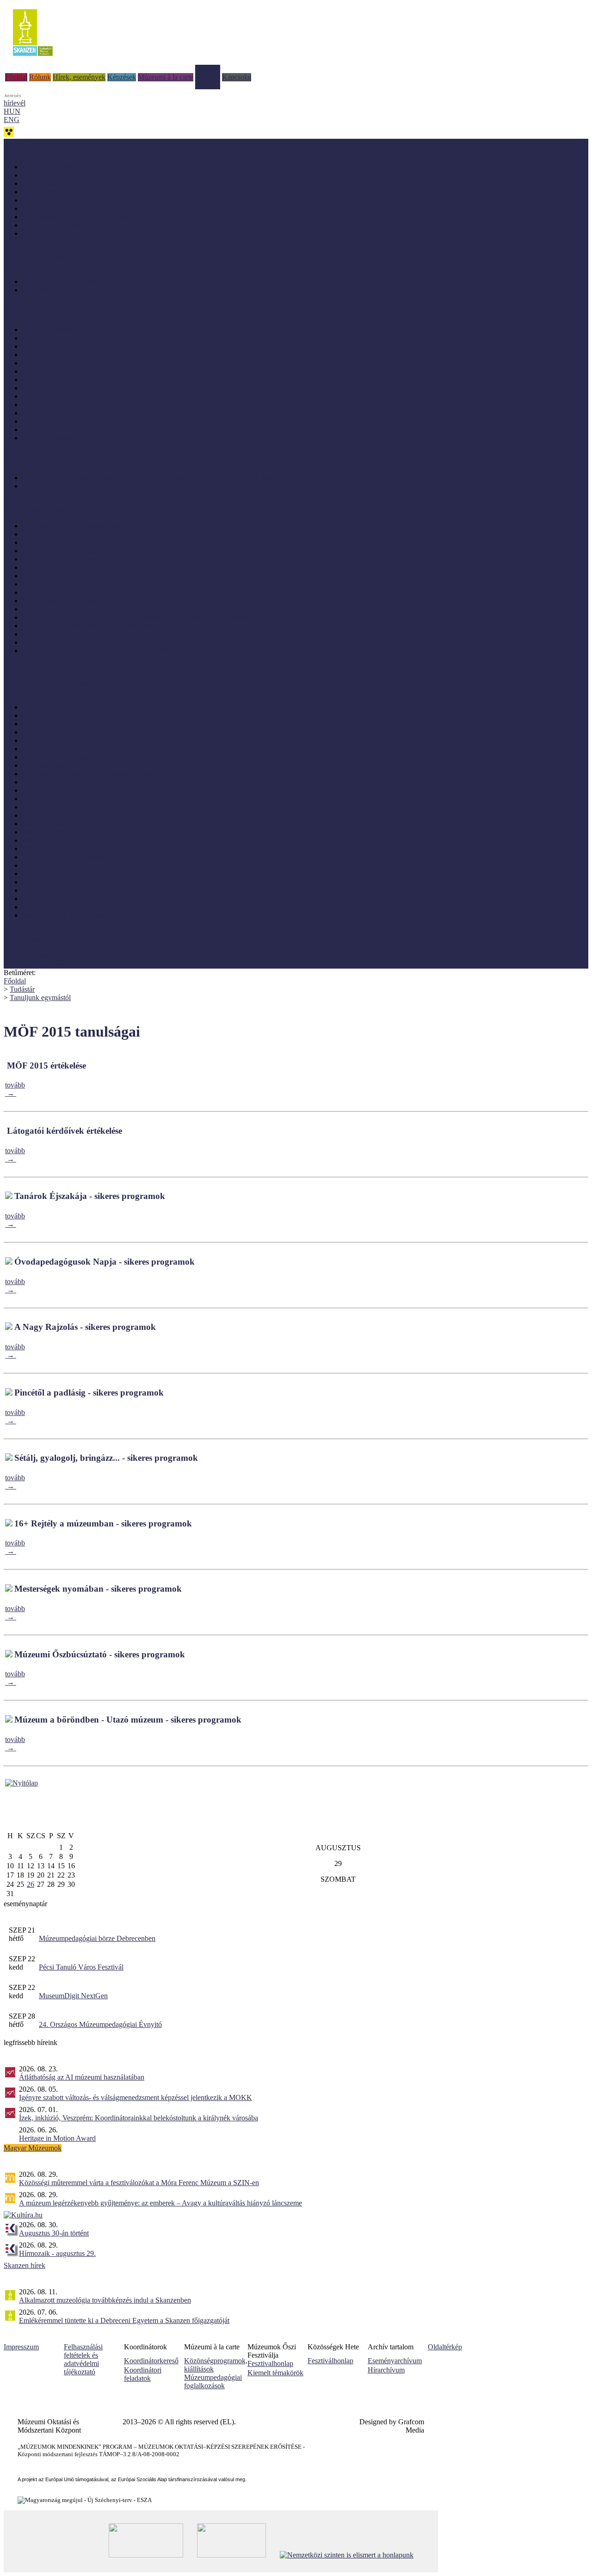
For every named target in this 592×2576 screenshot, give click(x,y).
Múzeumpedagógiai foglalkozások (213, 2381)
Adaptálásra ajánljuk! (35, 143)
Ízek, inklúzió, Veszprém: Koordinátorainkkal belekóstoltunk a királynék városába (139, 2118)
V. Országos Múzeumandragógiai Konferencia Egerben (103, 576)
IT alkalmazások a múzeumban (68, 765)
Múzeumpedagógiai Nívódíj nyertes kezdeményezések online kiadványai (129, 192)
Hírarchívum (386, 2370)
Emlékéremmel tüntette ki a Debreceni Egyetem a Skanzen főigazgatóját (124, 2320)
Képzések (122, 77)
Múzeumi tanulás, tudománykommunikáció (85, 840)
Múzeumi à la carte (166, 77)
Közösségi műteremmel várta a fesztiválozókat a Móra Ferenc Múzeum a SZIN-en (139, 2183)
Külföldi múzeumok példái (61, 346)
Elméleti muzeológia (52, 715)
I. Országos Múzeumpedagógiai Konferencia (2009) (98, 651)
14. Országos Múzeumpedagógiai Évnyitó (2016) (94, 559)
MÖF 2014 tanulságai (54, 421)
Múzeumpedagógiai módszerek (68, 857)
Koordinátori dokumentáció (44, 964)
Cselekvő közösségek (35, 675)
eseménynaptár (25, 1904)
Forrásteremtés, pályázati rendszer (71, 740)
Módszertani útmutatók (56, 200)
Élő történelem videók (54, 486)
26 (31, 1884)
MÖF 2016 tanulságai (54, 405)
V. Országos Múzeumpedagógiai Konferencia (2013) (99, 626)
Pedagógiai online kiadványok (66, 183)
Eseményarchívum (395, 2361)
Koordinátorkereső (151, 2361)
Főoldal (16, 77)
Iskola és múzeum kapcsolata (65, 757)
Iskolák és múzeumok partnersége (71, 281)
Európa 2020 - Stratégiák (59, 233)
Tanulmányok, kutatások (58, 208)
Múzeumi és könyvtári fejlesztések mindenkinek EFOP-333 (91, 683)
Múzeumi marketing (52, 815)
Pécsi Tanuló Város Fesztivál (81, 1967)
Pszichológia (41, 899)
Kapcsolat (237, 77)
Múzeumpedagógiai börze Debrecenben (97, 1938)
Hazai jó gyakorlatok (53, 338)
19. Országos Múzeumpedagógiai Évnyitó (84, 542)
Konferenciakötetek (51, 225)
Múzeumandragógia (51, 807)
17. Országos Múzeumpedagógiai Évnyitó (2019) (94, 551)
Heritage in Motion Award (57, 2138)
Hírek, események (79, 77)
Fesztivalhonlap (270, 2363)
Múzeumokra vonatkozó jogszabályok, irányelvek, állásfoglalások (118, 849)
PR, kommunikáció (50, 882)
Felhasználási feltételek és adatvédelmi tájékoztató (83, 2359)
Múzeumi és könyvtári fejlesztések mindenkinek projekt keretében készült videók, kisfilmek (156, 478)
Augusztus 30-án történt (54, 2233)
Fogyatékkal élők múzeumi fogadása (76, 732)
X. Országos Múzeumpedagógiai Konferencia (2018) (100, 592)
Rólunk (40, 77)
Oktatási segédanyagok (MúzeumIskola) (81, 217)
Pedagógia (37, 874)
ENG (12, 120)
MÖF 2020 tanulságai (54, 363)
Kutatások (37, 790)
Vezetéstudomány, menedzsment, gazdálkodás (89, 915)
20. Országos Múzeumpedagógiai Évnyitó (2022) (94, 534)
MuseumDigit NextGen (73, 1996)
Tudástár (208, 69)
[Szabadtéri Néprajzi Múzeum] (33, 59)
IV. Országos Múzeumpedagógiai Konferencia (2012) (101, 634)
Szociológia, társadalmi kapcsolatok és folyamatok (96, 907)
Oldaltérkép (445, 2347)
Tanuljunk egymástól (40, 998)
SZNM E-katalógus (32, 939)
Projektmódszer (45, 890)
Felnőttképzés (42, 724)
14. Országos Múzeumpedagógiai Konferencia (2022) (101, 526)
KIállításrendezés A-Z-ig (58, 290)
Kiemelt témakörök (275, 2373)
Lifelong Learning (49, 799)
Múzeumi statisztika (51, 824)
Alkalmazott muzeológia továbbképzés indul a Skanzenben (105, 2300)
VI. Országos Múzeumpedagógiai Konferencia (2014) (101, 609)
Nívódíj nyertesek (48, 330)
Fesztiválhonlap (330, 2361)
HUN (12, 111)
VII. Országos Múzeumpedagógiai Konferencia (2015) (102, 601)
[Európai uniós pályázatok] (22, 1783)
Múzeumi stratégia (49, 832)
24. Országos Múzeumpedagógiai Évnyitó (100, 2024)
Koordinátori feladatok (143, 2374)
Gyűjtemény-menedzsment (61, 749)
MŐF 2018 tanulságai (54, 388)
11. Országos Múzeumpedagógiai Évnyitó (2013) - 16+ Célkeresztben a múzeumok (144, 567)
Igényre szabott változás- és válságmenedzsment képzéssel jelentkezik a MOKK (136, 2097)
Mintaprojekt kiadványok (59, 175)
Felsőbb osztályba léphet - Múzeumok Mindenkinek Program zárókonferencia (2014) (146, 617)
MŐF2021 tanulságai (53, 355)
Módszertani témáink (34, 257)
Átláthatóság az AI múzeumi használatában (82, 2077)
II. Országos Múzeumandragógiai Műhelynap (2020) (99, 371)
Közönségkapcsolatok (54, 782)
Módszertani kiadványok (58, 167)
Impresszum (21, 2347)
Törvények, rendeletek (37, 948)
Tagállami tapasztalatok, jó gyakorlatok (79, 438)
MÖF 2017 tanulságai (54, 396)
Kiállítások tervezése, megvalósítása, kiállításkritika (97, 774)
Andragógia (40, 707)
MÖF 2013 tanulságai (54, 429)
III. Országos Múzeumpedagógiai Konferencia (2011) (100, 642)
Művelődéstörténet (49, 865)
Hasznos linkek (26, 956)
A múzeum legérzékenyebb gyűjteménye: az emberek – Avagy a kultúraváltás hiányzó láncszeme (160, 2203)
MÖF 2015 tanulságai (54, 413)
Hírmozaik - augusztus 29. (57, 2253)
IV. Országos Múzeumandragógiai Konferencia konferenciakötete (118, 584)
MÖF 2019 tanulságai (54, 380)
